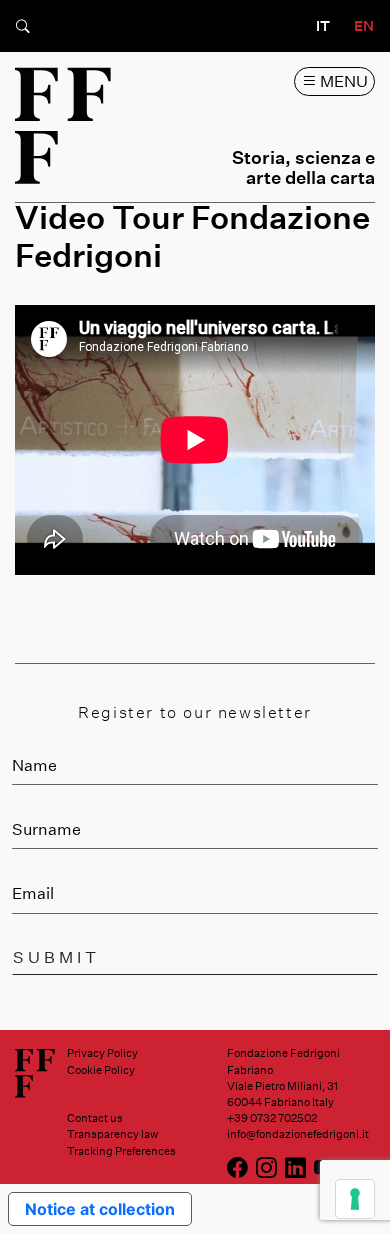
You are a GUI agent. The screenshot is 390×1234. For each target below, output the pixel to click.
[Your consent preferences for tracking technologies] (355, 1199)
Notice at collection (100, 1209)
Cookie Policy (101, 1069)
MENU (342, 80)
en (364, 25)
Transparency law (112, 1133)
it (323, 25)
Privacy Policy (102, 1052)
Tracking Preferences (121, 1150)
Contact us (95, 1117)
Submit (56, 956)
